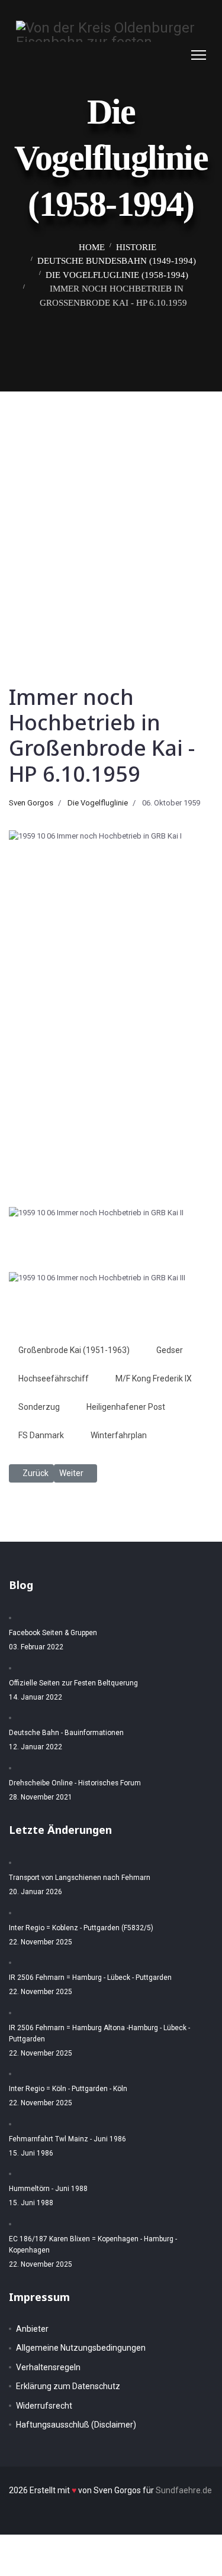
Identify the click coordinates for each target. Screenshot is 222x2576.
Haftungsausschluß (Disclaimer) (76, 2425)
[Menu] (199, 55)
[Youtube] (176, 55)
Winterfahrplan (119, 1435)
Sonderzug (39, 1407)
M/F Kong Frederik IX (154, 1378)
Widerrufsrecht (44, 2406)
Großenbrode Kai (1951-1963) (74, 1350)
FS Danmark (41, 1435)
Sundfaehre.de (184, 2490)
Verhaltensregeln (48, 2367)
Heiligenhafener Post (126, 1407)
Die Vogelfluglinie (98, 803)
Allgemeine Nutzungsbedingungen (81, 2348)
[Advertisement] (111, 508)
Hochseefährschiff (54, 1378)
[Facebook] (153, 55)
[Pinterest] (165, 55)
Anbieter (32, 2329)
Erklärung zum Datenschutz (68, 2386)
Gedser (170, 1350)
